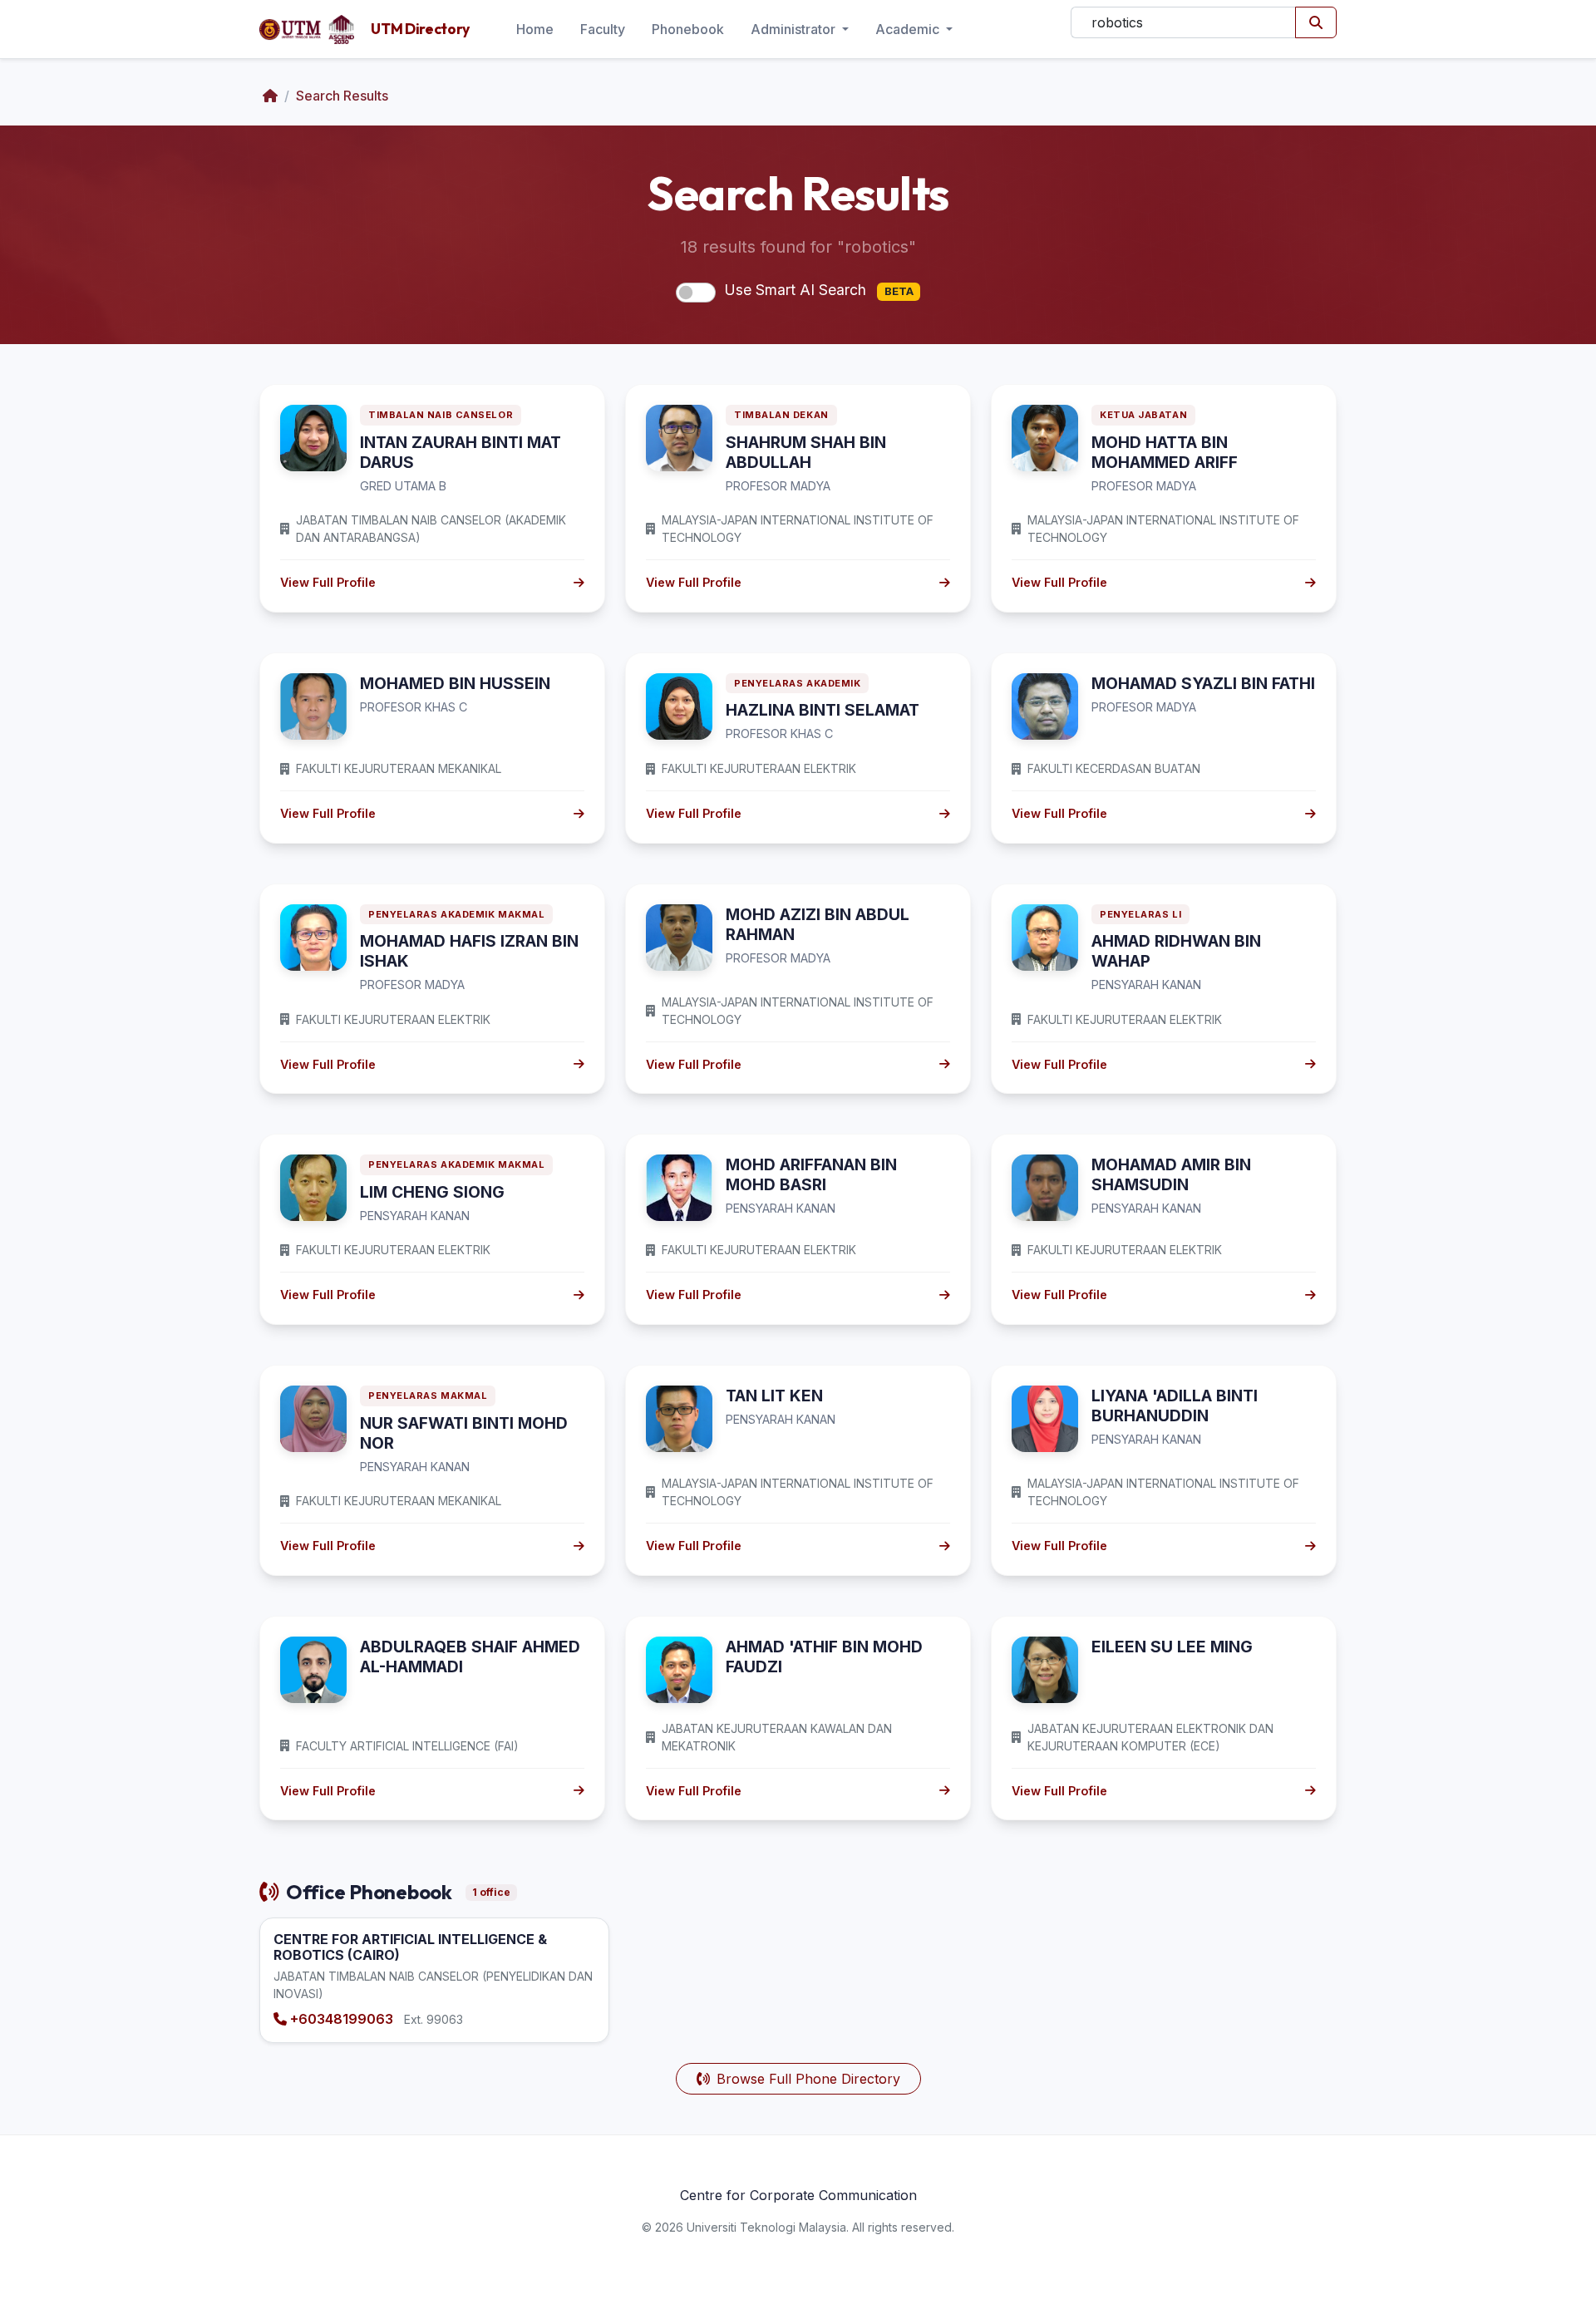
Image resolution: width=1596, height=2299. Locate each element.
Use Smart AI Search (819, 290)
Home (535, 29)
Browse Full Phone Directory (808, 2079)
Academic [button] (909, 29)
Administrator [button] (795, 29)
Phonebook (688, 29)
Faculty (603, 29)
